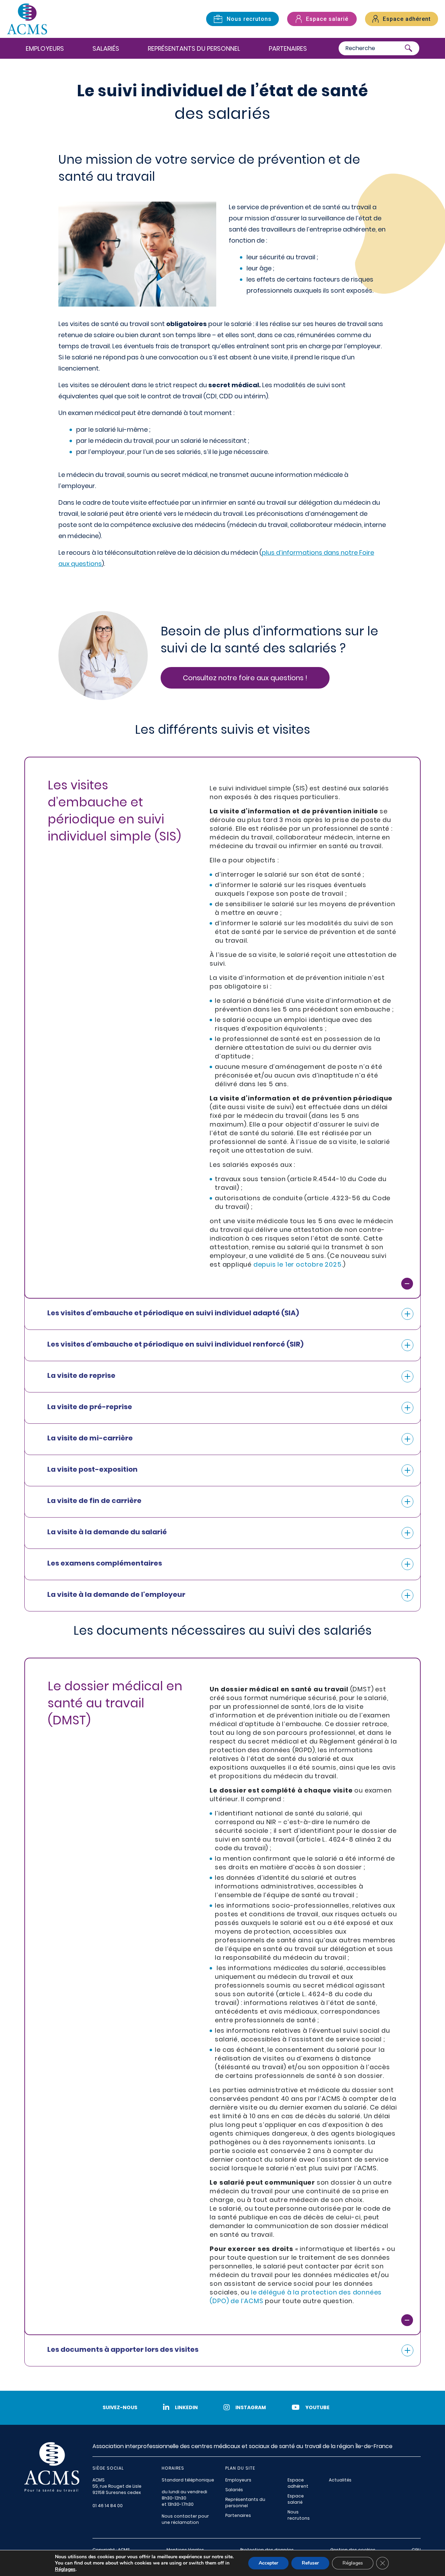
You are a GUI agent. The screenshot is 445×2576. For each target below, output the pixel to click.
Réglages (65, 2569)
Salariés (106, 48)
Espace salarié (296, 2499)
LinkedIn (186, 2407)
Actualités (340, 2480)
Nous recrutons (299, 2515)
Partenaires (288, 48)
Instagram (251, 2407)
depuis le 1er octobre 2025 (298, 1264)
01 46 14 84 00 (108, 2506)
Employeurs (45, 48)
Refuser (310, 2563)
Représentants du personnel (194, 48)
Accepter (268, 2563)
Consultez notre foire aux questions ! (245, 678)
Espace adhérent (298, 2483)
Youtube (317, 2407)
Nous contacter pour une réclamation (185, 2519)
